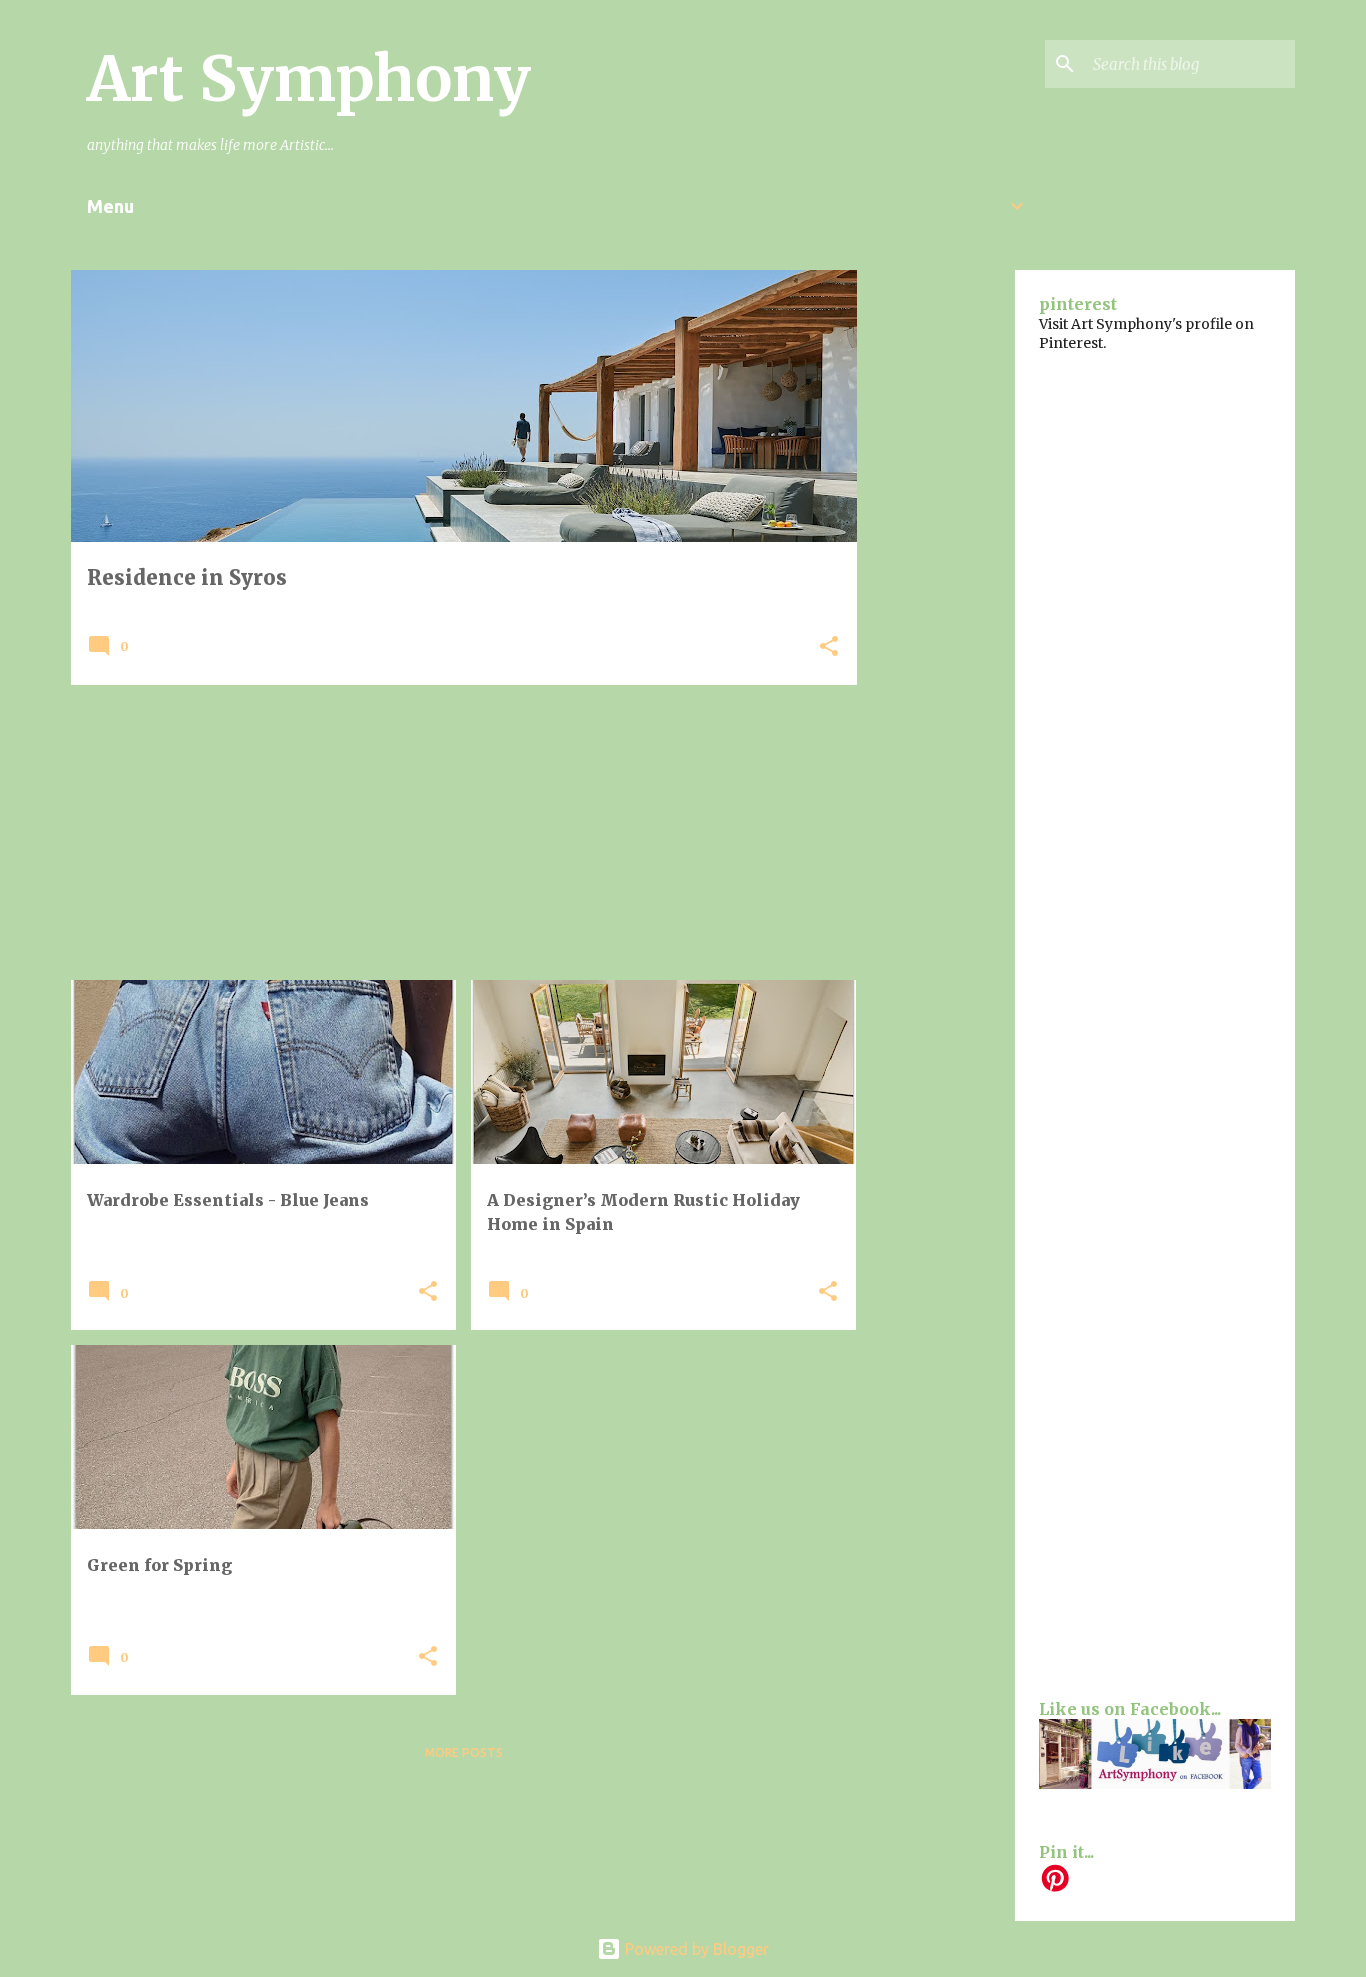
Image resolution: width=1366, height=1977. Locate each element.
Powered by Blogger (695, 1949)
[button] (829, 647)
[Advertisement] (464, 840)
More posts (464, 1752)
